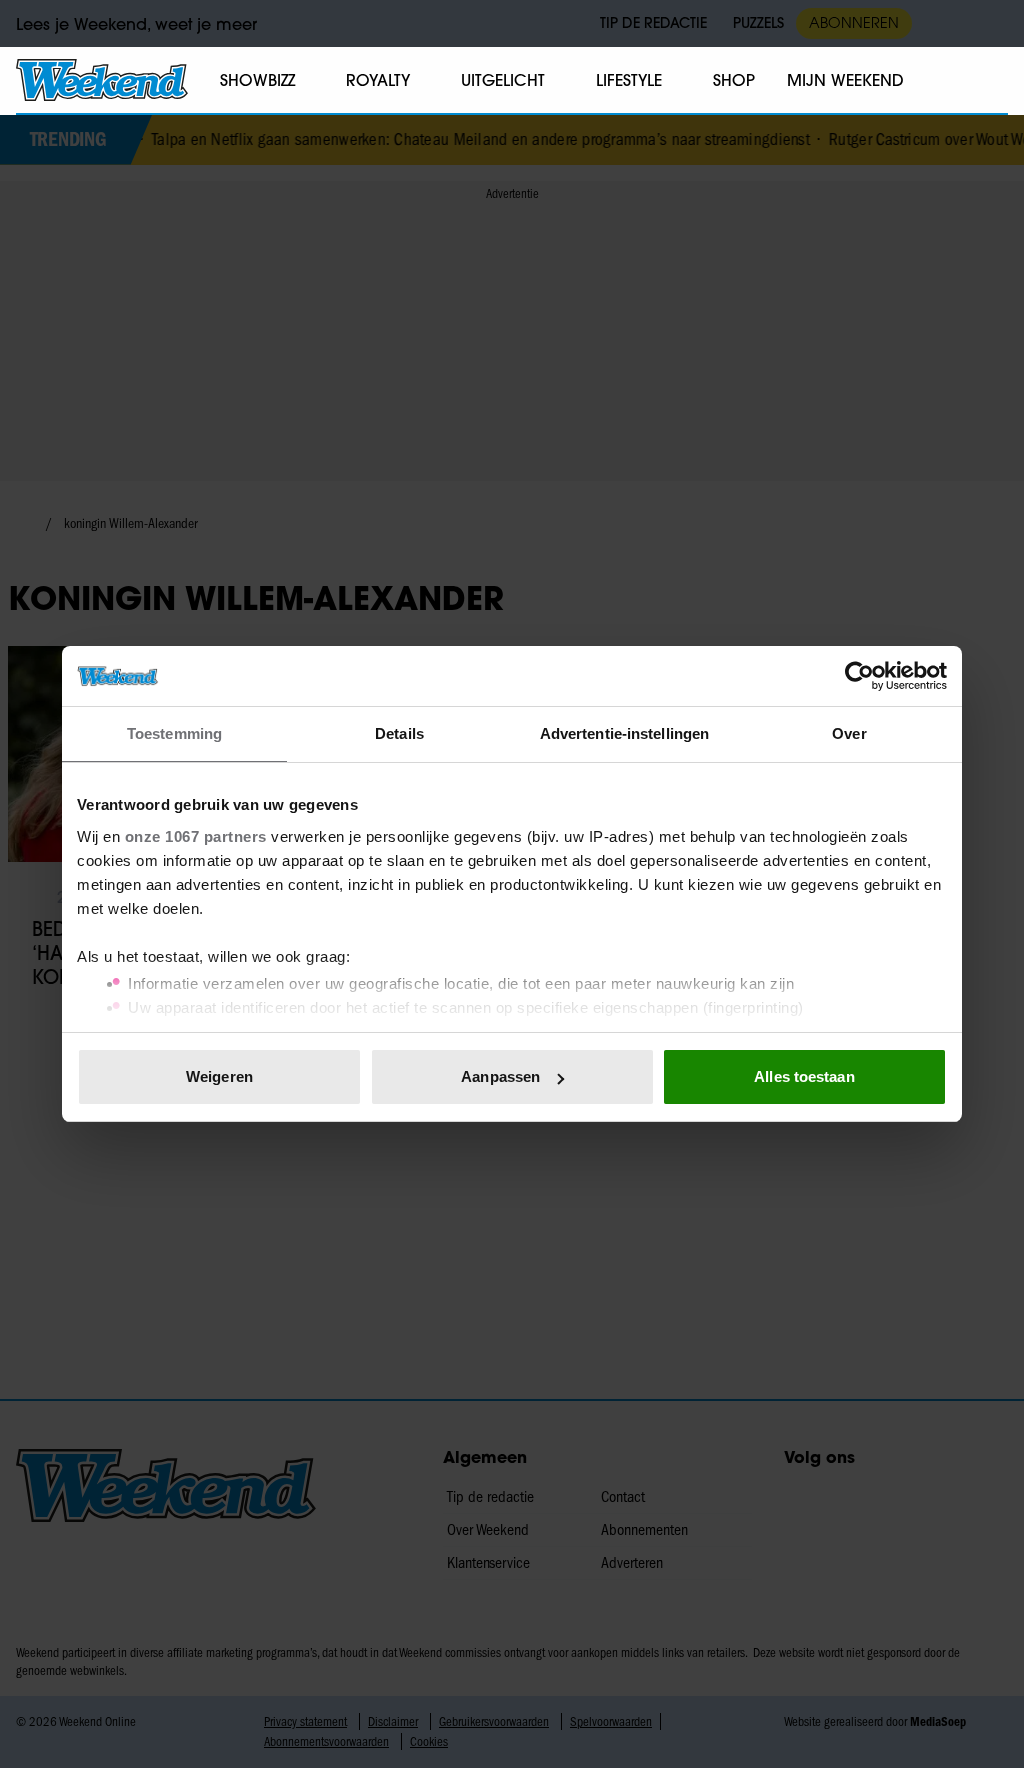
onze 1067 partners (196, 836)
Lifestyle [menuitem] (629, 80)
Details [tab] (399, 733)
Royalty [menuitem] (378, 80)
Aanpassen (500, 1076)
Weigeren (219, 1076)
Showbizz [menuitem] (257, 80)
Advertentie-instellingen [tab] (624, 733)
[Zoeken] (992, 81)
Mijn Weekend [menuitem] (845, 80)
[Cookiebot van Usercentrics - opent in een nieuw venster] (859, 676)
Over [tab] (849, 733)
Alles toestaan (804, 1076)
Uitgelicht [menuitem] (503, 80)
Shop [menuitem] (734, 80)
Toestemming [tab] (174, 733)
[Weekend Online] (102, 80)
